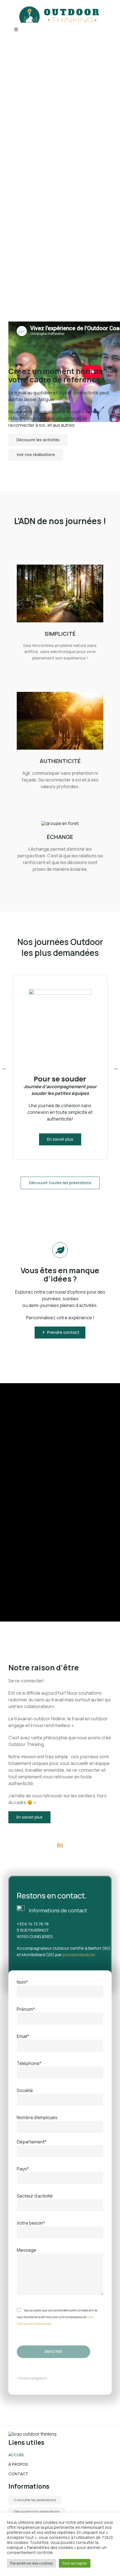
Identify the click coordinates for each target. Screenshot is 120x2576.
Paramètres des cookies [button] (32, 2563)
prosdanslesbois (79, 1955)
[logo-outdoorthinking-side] (60, 8)
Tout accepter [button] (75, 2563)
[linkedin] (60, 1845)
